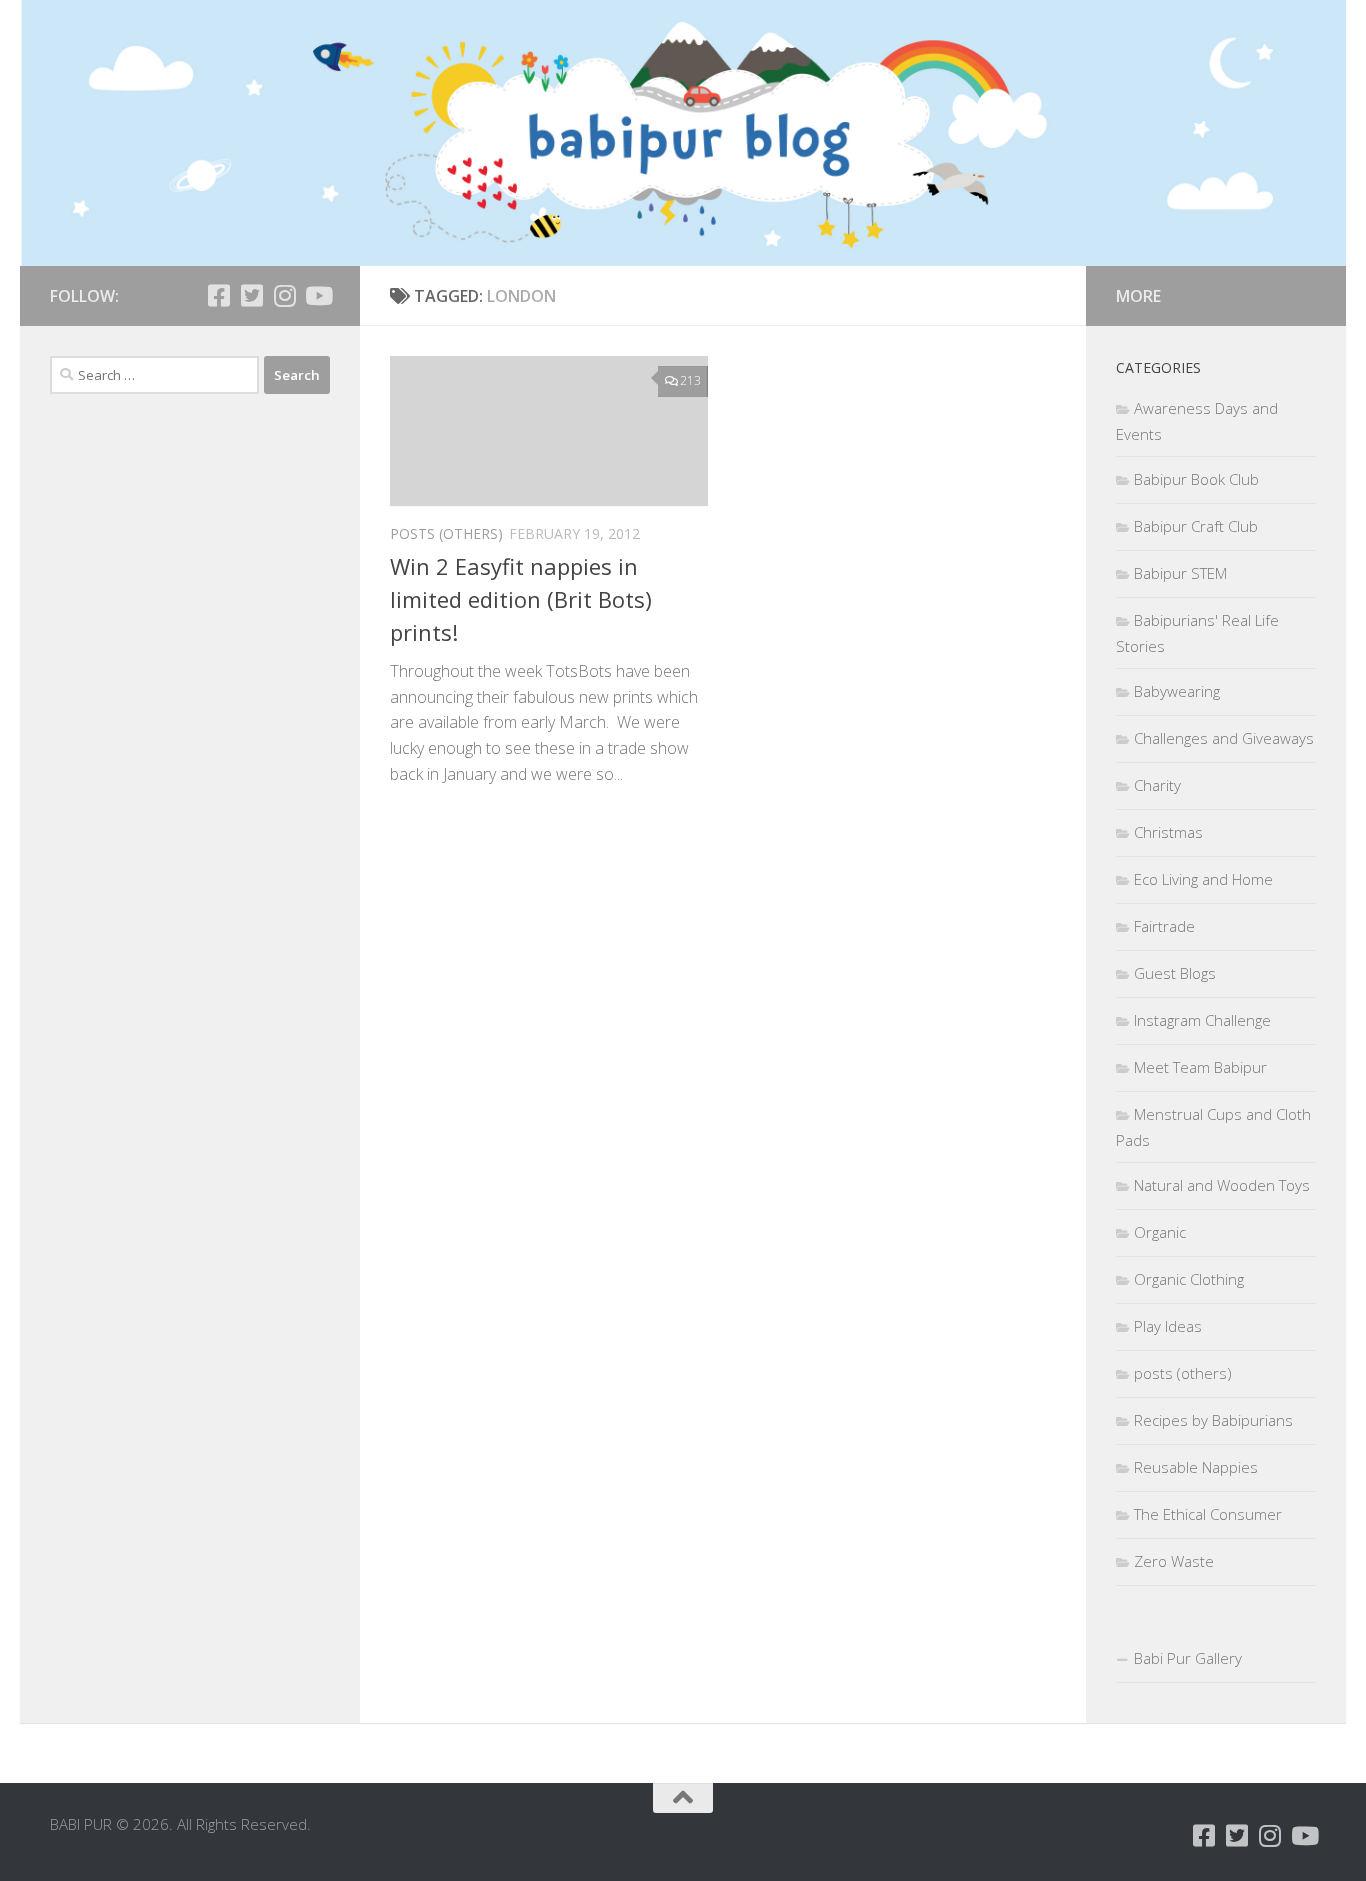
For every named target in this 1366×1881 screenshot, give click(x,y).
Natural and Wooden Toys (1222, 1185)
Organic (1160, 1232)
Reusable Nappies (1196, 1467)
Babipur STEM (1180, 573)
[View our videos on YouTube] (317, 295)
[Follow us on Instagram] (284, 295)
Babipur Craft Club (1196, 526)
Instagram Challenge (1202, 1020)
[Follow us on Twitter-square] (251, 295)
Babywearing (1177, 691)
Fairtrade (1164, 926)
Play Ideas (1168, 1326)
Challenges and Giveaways (1224, 738)
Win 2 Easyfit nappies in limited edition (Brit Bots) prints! (521, 599)
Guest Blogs (1175, 973)
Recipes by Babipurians (1213, 1420)
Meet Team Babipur (1200, 1067)
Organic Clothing (1189, 1279)
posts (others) (446, 533)
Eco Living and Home (1203, 879)
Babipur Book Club (1196, 479)
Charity (1157, 785)
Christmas (1168, 832)
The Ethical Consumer (1208, 1514)
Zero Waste (1174, 1561)
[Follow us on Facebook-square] (218, 295)
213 (690, 380)
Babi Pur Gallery (1188, 1658)
